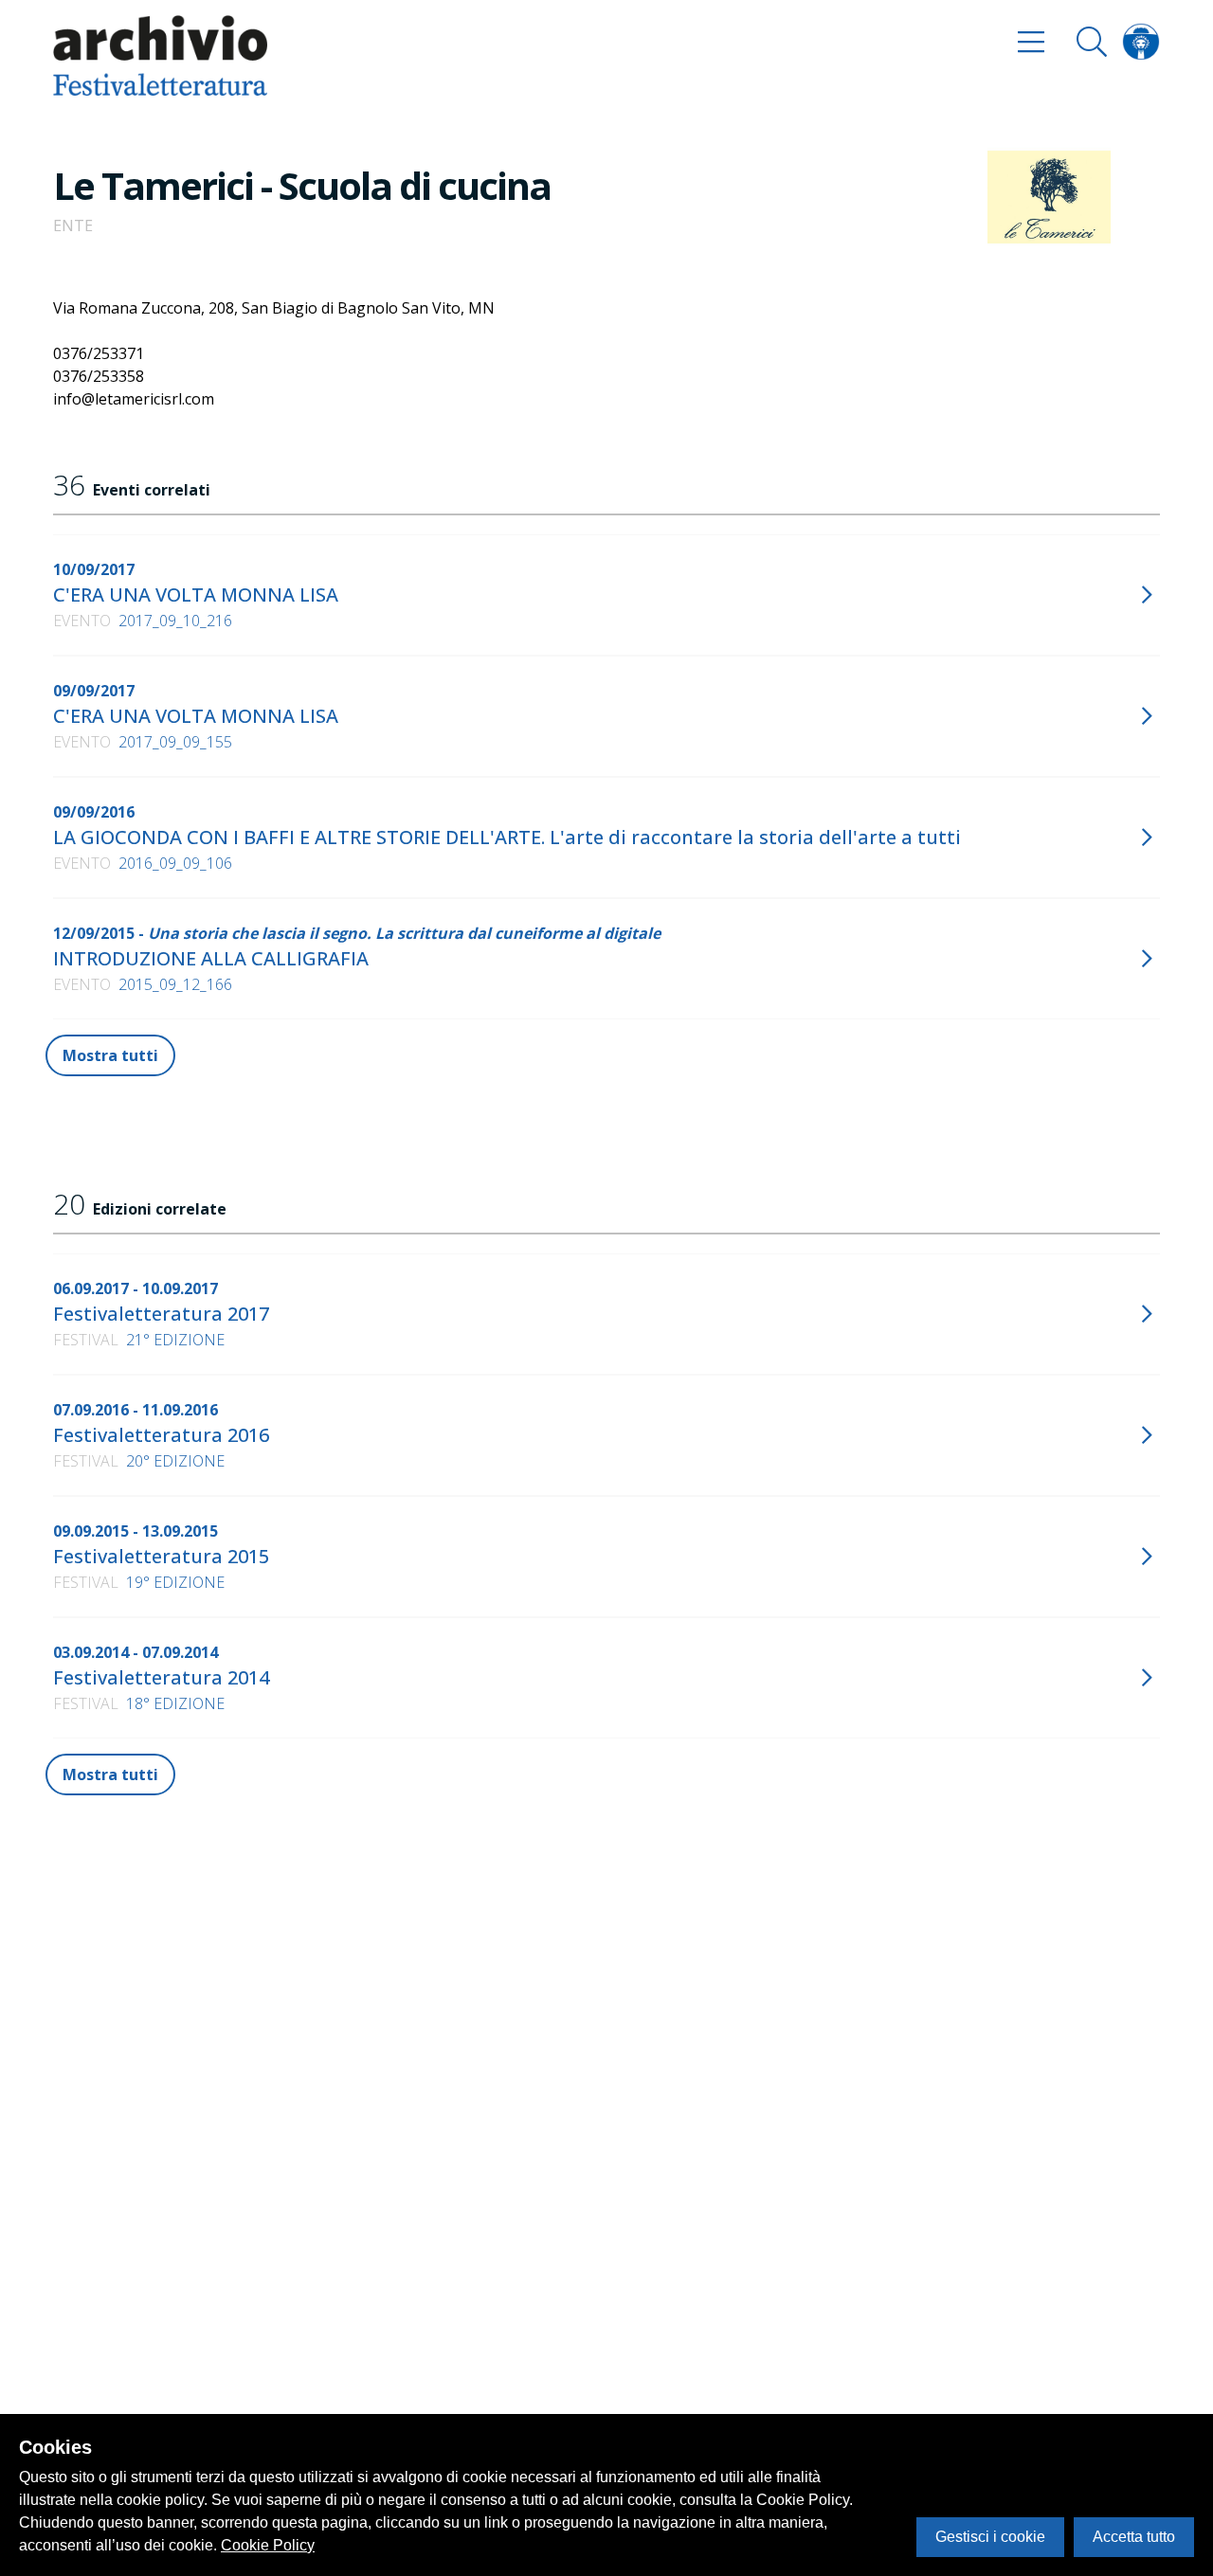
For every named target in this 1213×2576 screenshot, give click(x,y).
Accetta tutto (1134, 2537)
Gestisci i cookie (990, 2537)
